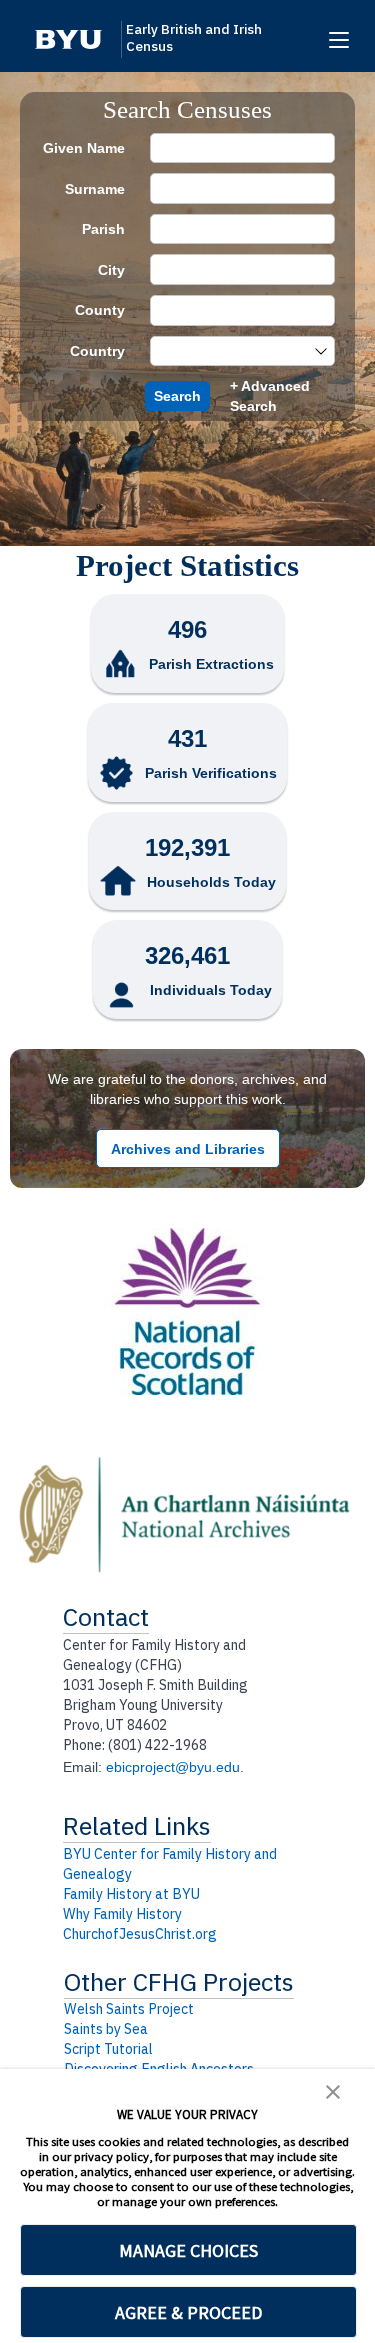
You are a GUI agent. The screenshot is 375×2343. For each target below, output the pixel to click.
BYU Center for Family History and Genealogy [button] (170, 1864)
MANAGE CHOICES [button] (188, 2250)
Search (177, 396)
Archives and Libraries (188, 1149)
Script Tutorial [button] (108, 2049)
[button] (68, 39)
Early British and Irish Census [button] (194, 38)
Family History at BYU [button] (131, 1894)
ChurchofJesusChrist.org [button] (140, 1934)
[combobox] (232, 351)
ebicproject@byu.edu (173, 1767)
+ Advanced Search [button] (270, 396)
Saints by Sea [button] (106, 2029)
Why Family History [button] (122, 1914)
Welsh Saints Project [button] (129, 2009)
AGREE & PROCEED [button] (188, 2312)
